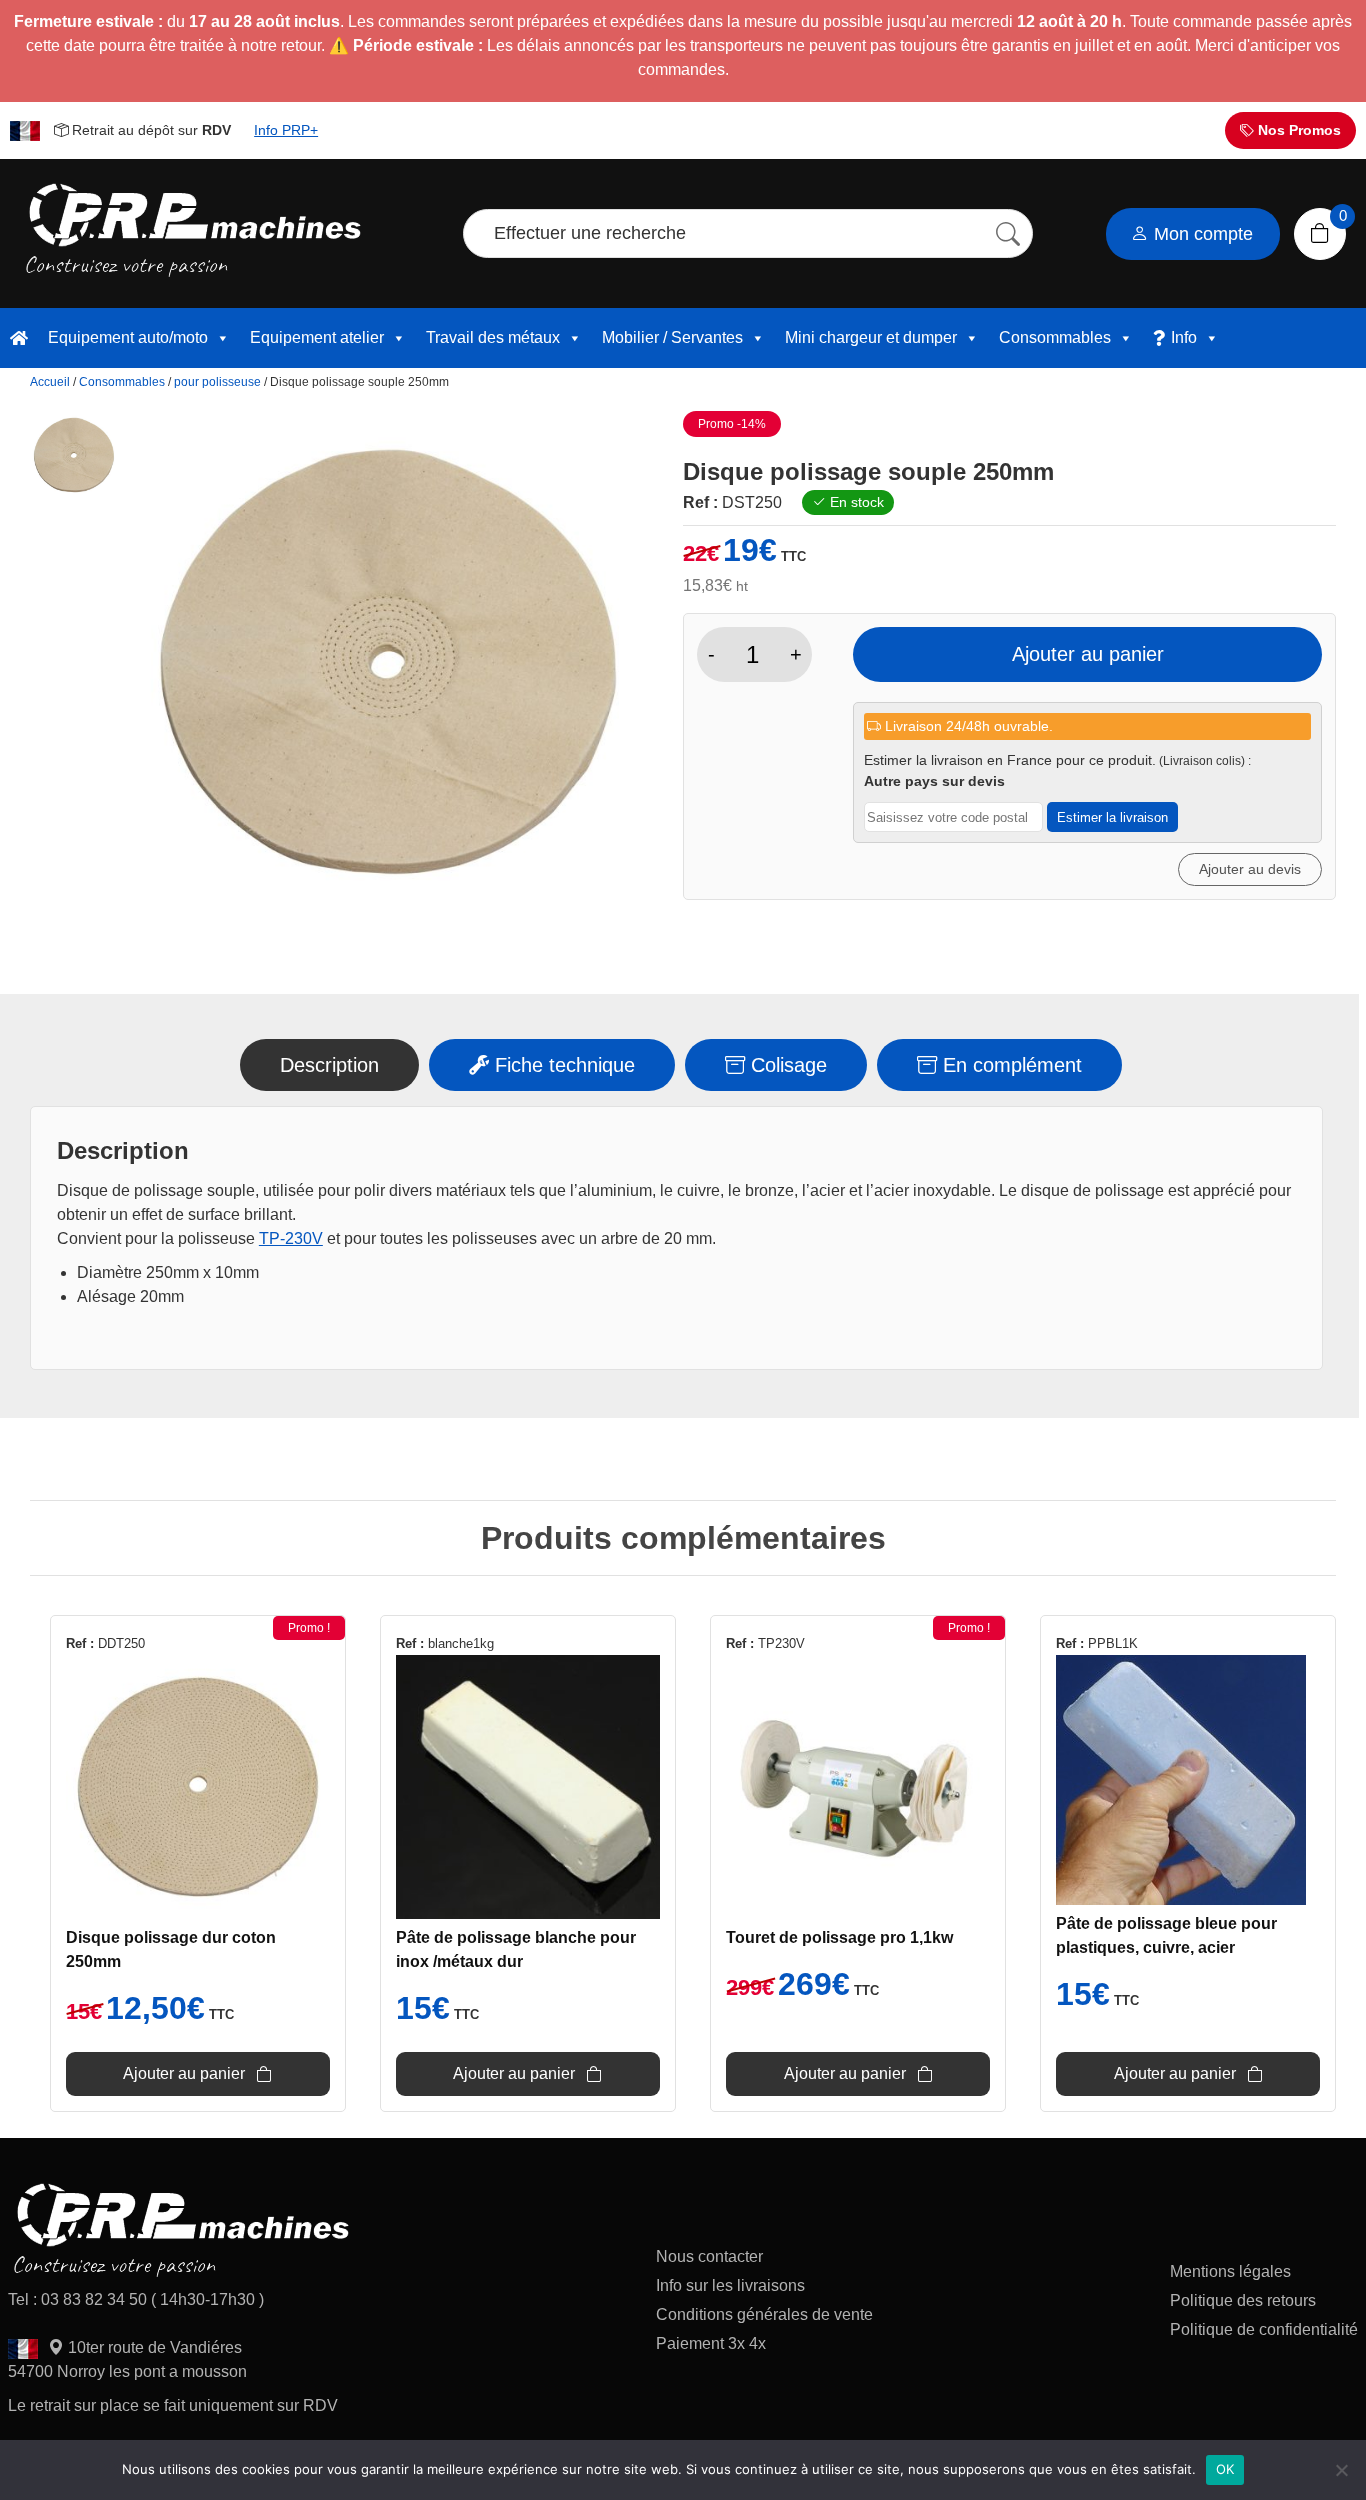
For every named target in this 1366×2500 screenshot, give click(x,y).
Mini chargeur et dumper (871, 337)
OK (1225, 2469)
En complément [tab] (1009, 1065)
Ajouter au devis (1250, 869)
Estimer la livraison (1112, 817)
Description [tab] (329, 1065)
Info (1184, 337)
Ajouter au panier (1088, 654)
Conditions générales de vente (764, 2314)
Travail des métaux (493, 337)
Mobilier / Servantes (672, 337)
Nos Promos (1297, 130)
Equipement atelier (317, 337)
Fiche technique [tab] (562, 1065)
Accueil (50, 382)
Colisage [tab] (786, 1065)
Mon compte (1201, 234)
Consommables (1055, 337)
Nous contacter (709, 2256)
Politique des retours (1245, 2300)
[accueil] (19, 338)
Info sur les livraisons (730, 2285)
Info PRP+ (286, 130)
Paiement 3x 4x (711, 2343)
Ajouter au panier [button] (184, 2073)
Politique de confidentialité (1264, 2329)
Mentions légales (1230, 2271)
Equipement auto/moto (128, 337)
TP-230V (291, 1238)
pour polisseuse (217, 382)
